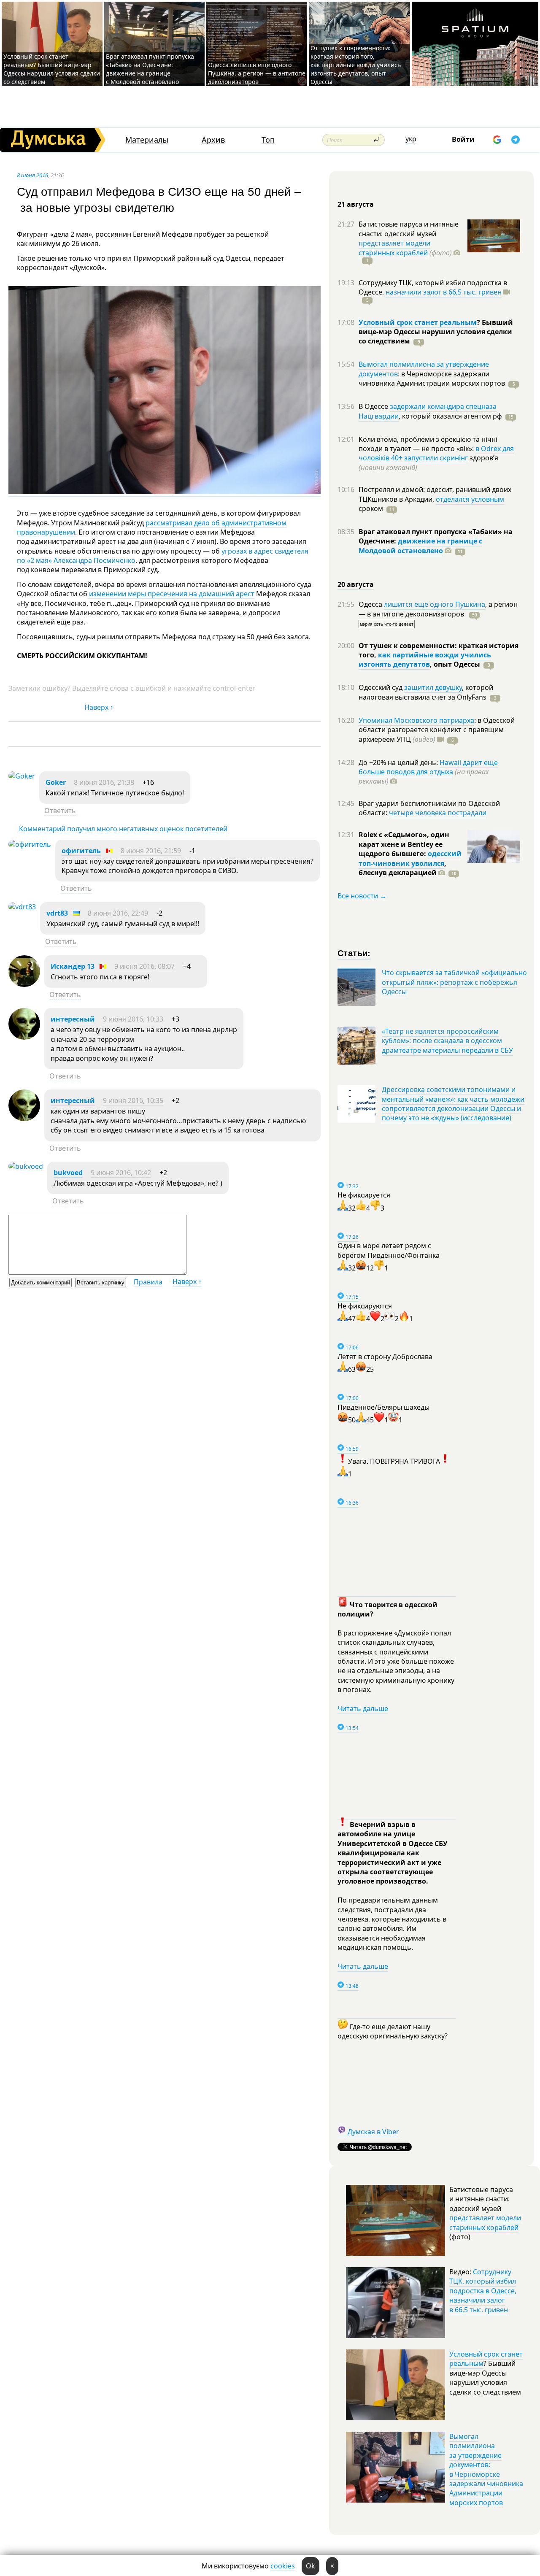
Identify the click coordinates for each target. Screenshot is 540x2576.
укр (411, 139)
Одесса (371, 604)
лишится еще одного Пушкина (435, 604)
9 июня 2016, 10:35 (133, 1100)
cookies (283, 2566)
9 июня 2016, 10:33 (133, 1019)
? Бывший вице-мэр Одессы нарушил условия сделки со (436, 332)
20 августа (356, 584)
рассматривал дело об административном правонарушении (152, 527)
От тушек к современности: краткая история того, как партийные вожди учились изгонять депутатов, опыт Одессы (356, 65)
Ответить (60, 811)
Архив (213, 140)
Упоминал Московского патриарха (416, 720)
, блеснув (402, 868)
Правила (148, 1282)
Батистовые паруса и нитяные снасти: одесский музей (409, 229)
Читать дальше (363, 1708)
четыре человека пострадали (438, 813)
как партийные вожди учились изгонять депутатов (425, 660)
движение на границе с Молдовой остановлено (420, 546)
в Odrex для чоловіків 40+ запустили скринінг (436, 453)
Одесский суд (381, 687)
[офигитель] (30, 844)
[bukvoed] (26, 1166)
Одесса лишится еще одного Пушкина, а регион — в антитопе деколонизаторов (257, 73)
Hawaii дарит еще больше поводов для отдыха (428, 767)
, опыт (455, 664)
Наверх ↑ (99, 707)
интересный (73, 1019)
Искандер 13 (73, 966)
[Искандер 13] (24, 984)
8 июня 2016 (32, 175)
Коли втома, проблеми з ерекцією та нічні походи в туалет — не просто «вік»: (428, 444)
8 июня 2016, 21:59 (151, 851)
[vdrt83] (22, 907)
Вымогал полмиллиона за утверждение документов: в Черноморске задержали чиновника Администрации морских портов (486, 2469)
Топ (268, 140)
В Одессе (374, 406)
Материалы (147, 140)
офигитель (81, 851)
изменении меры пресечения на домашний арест (171, 594)
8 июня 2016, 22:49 (118, 913)
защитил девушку (433, 687)
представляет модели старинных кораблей (394, 248)
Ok (310, 2566)
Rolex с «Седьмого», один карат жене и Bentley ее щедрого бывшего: (404, 844)
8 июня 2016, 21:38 (104, 782)
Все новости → (362, 896)
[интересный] (24, 1037)
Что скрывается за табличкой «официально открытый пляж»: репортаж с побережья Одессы (454, 982)
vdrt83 (57, 913)
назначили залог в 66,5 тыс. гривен (444, 292)
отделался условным (470, 499)
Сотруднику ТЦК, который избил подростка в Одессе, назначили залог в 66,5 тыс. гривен (483, 2291)
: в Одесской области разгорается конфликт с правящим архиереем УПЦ (437, 730)
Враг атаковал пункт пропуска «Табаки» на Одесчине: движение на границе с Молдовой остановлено (150, 69)
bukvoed (68, 1173)
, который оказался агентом (450, 416)
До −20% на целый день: (399, 762)
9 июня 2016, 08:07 (144, 966)
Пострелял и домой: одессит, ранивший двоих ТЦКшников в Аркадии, (435, 494)
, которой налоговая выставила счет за (426, 692)
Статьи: (354, 953)
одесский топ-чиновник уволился (410, 858)
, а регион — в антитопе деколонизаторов (438, 609)
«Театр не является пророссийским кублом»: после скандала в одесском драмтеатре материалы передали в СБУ (447, 1041)
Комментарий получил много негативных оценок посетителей (123, 829)
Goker (56, 782)
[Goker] (22, 776)
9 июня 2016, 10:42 (121, 1173)
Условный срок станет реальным (418, 322)
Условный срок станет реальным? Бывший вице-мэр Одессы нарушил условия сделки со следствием (52, 69)
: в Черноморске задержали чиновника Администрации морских (432, 378)
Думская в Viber (373, 2132)
